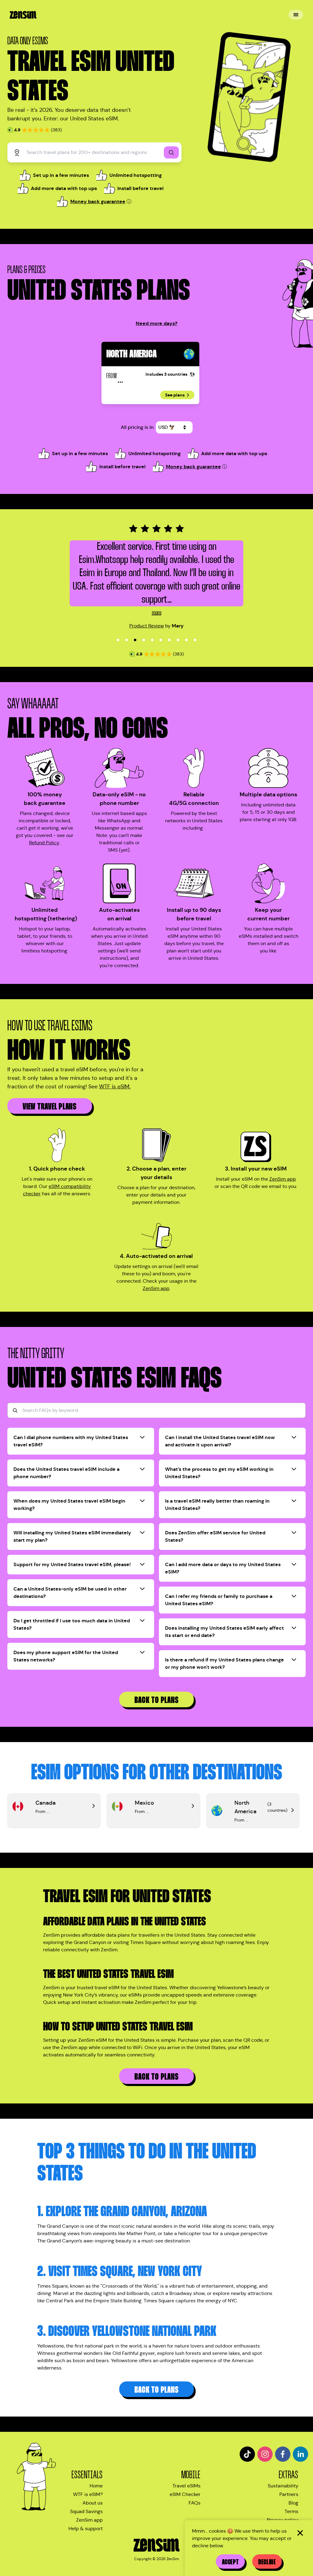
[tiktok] (247, 2454)
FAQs (195, 2503)
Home (96, 2486)
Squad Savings (86, 2511)
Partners (289, 2494)
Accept (230, 2562)
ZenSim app (283, 1179)
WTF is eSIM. (115, 1087)
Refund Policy (44, 843)
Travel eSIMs (186, 2486)
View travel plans (50, 1107)
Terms (291, 2511)
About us (93, 2503)
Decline (267, 2562)
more (157, 613)
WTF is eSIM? (88, 2494)
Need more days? (156, 323)
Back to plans (157, 1700)
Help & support (86, 2528)
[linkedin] (300, 2454)
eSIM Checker (185, 2494)
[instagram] (265, 2454)
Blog (293, 2503)
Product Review (147, 626)
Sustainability (283, 2486)
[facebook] (283, 2454)
